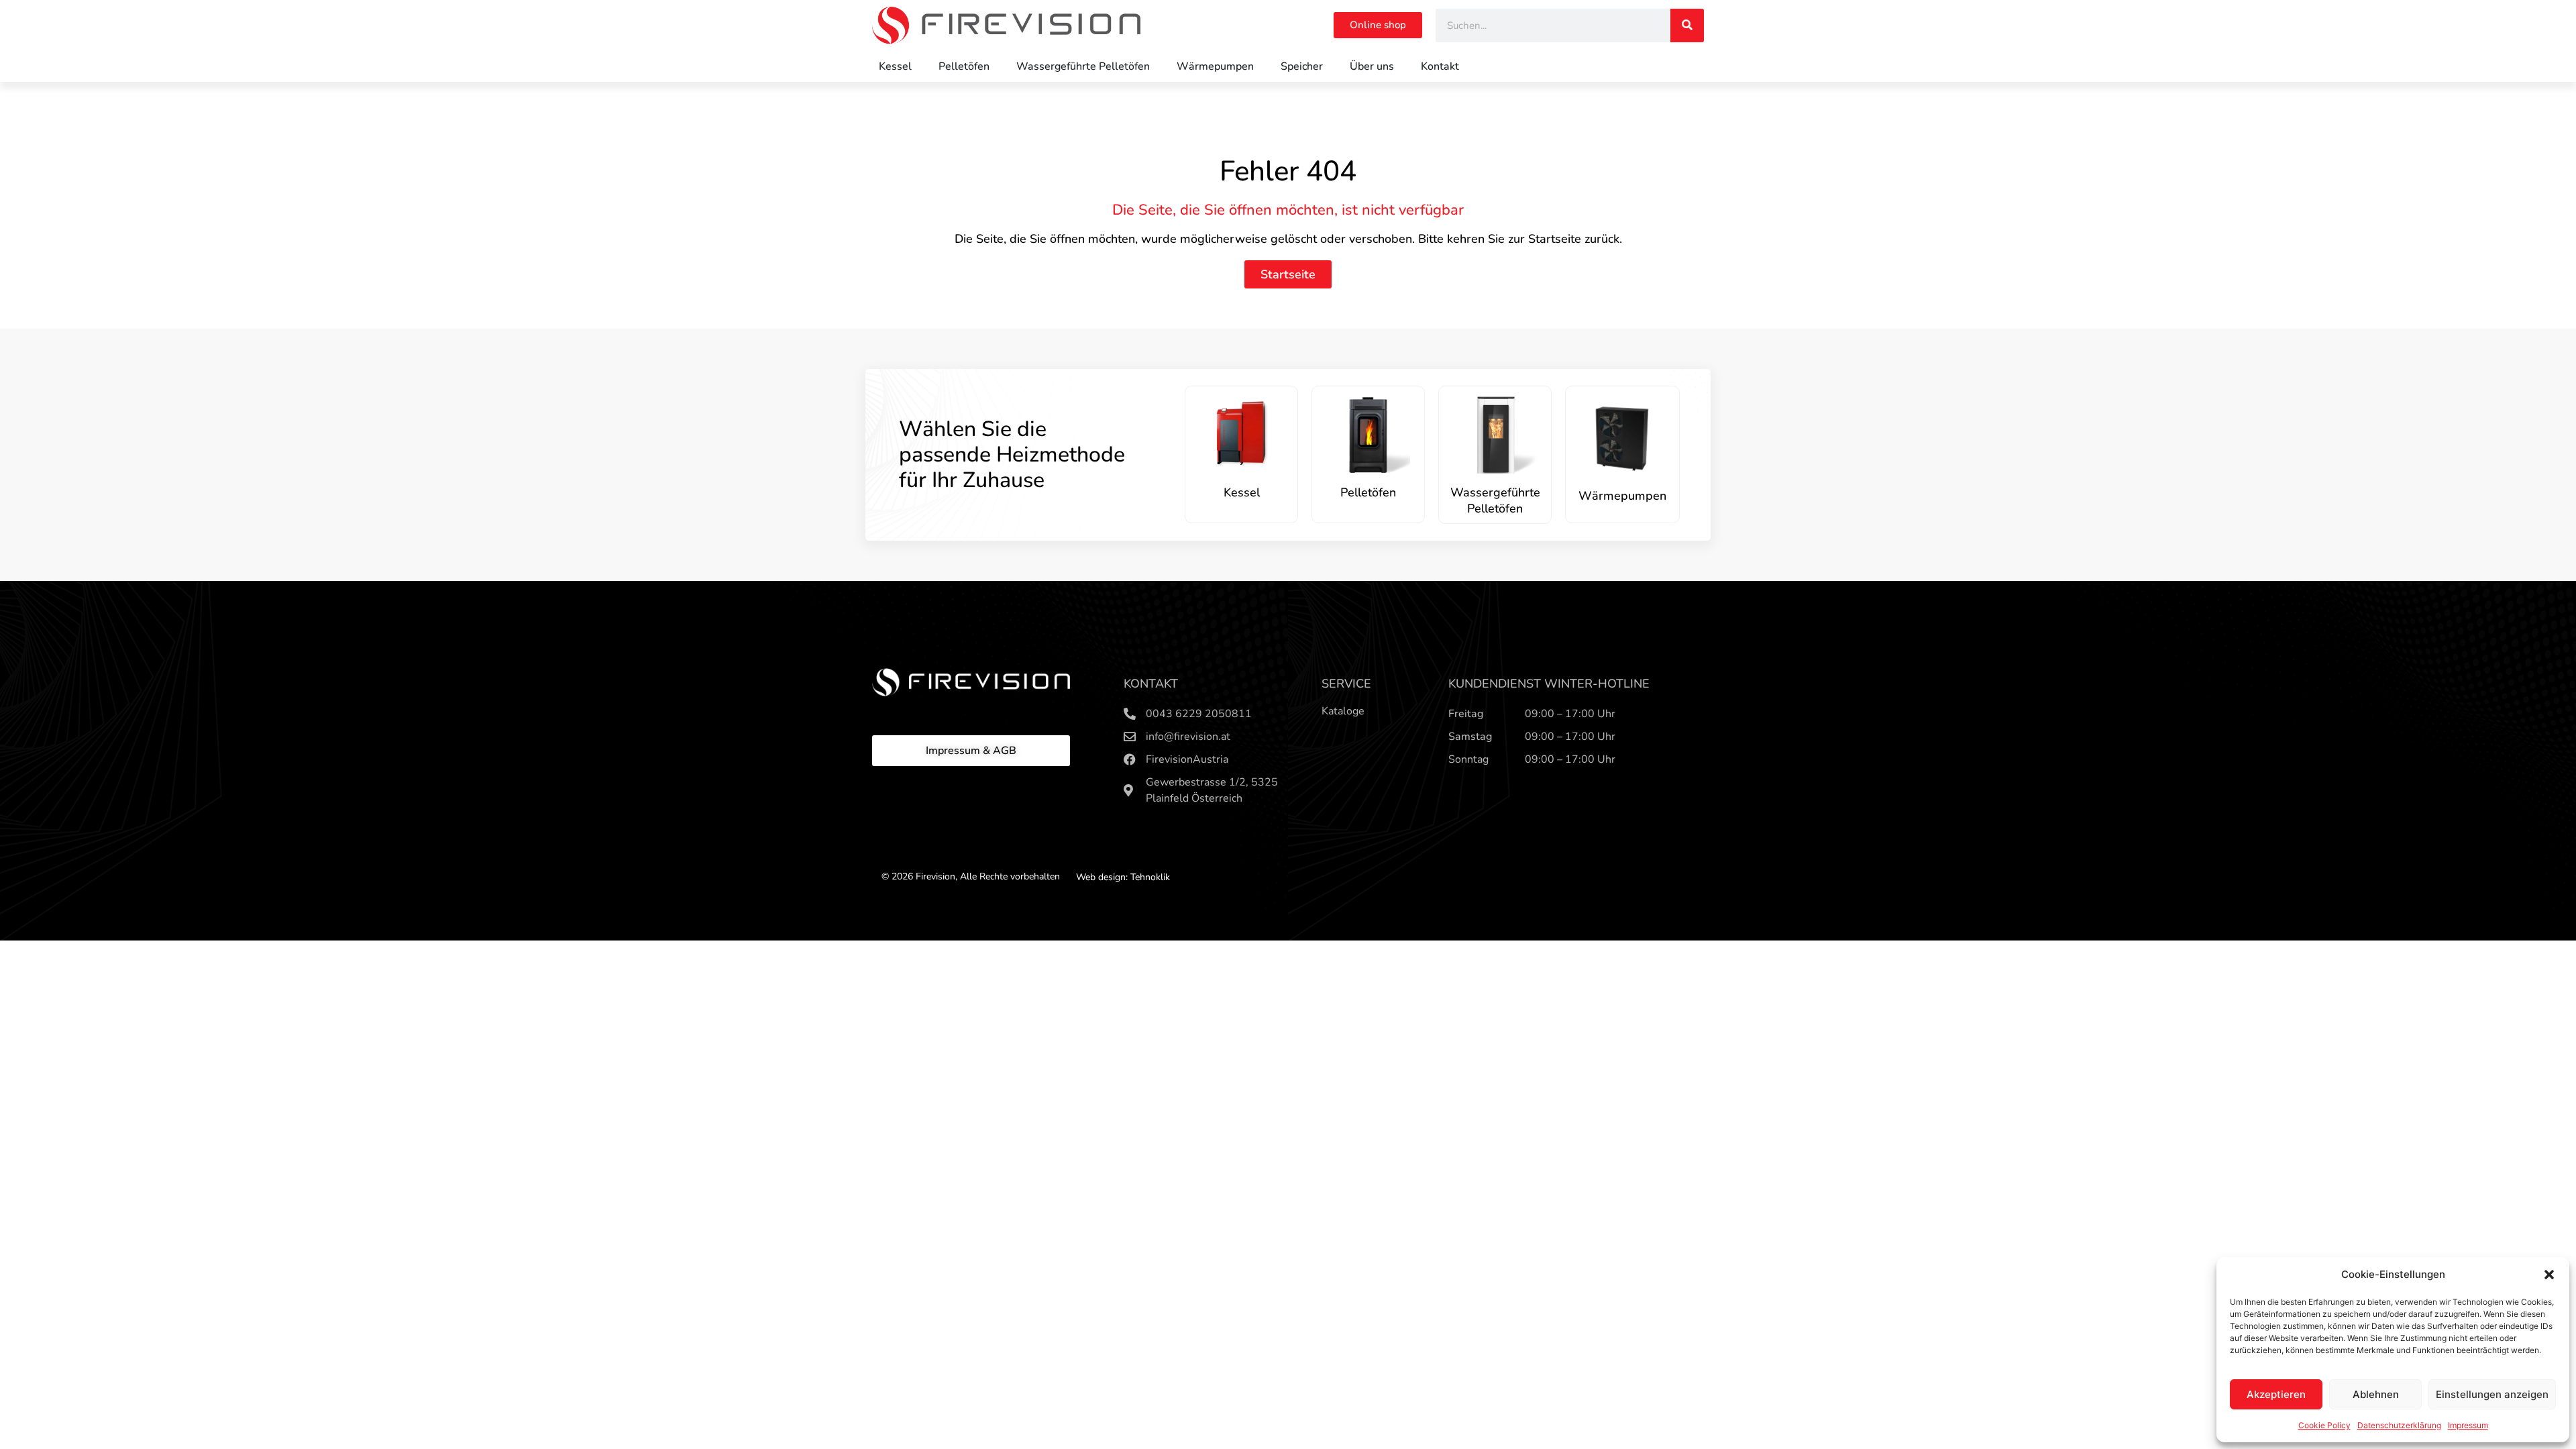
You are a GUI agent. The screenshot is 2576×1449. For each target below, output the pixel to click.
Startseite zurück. (1575, 239)
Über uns (1372, 66)
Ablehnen (2376, 1394)
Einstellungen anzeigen (2492, 1394)
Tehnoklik (1150, 877)
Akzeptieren (2276, 1394)
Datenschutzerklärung (2399, 1425)
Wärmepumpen (1215, 66)
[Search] (1687, 25)
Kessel (895, 66)
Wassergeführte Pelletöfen (1083, 66)
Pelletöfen (964, 66)
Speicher (1302, 66)
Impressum (2468, 1425)
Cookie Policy (2324, 1425)
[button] (2549, 1275)
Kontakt (1440, 66)
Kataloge (1343, 711)
